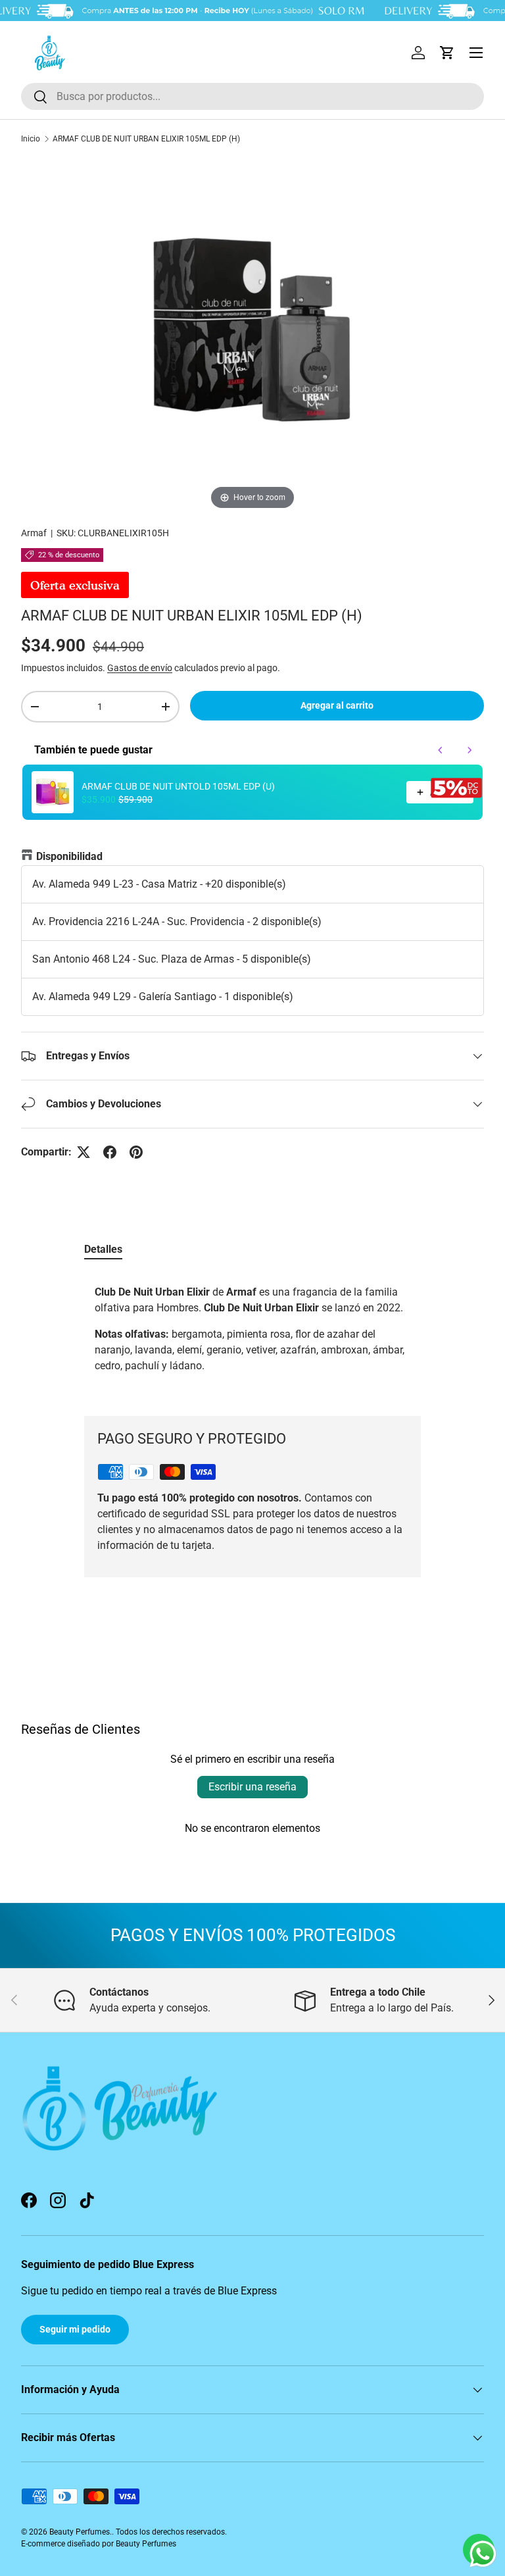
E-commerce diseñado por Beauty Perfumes (99, 2544)
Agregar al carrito (337, 705)
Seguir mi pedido (75, 2329)
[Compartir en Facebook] (110, 1152)
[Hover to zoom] (252, 335)
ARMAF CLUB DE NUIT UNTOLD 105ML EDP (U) (178, 786)
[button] (447, 53)
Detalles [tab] (103, 1249)
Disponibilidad (69, 856)
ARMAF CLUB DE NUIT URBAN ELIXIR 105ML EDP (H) (146, 139)
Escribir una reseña (252, 1787)
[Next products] (469, 750)
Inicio (31, 139)
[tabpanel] (252, 1334)
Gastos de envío (140, 668)
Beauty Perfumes (80, 2532)
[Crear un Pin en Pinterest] (136, 1152)
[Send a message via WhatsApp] (483, 2554)
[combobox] (252, 96)
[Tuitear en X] (84, 1152)
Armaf (34, 533)
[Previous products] (441, 750)
